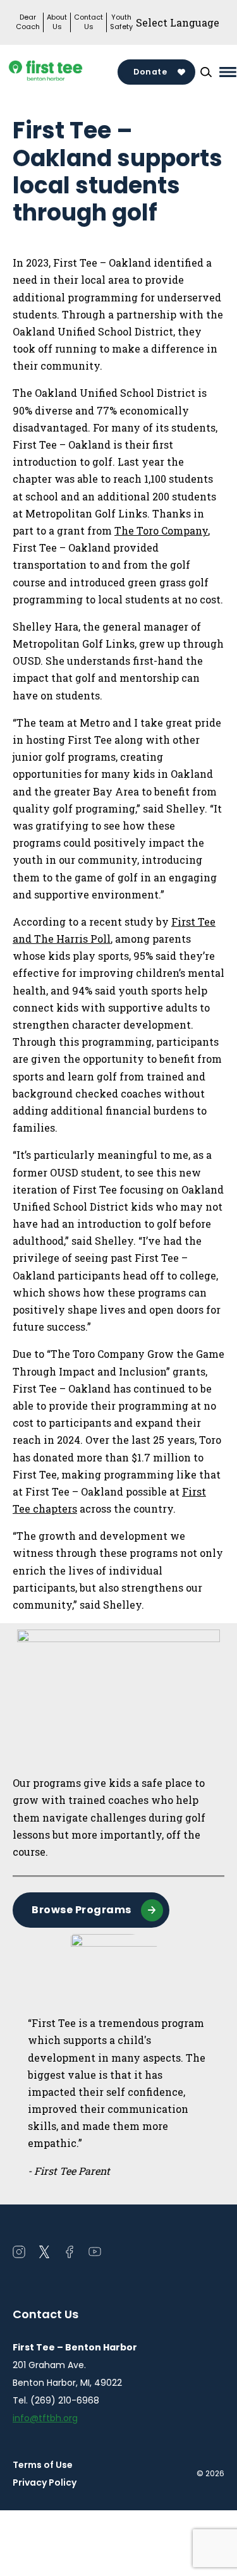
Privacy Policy (45, 2482)
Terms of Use (43, 2465)
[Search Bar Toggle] (206, 72)
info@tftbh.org (45, 2418)
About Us (57, 22)
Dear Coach (28, 22)
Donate (150, 72)
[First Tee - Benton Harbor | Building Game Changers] (65, 72)
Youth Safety (121, 22)
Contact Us (88, 22)
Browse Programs (82, 1910)
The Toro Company (161, 530)
